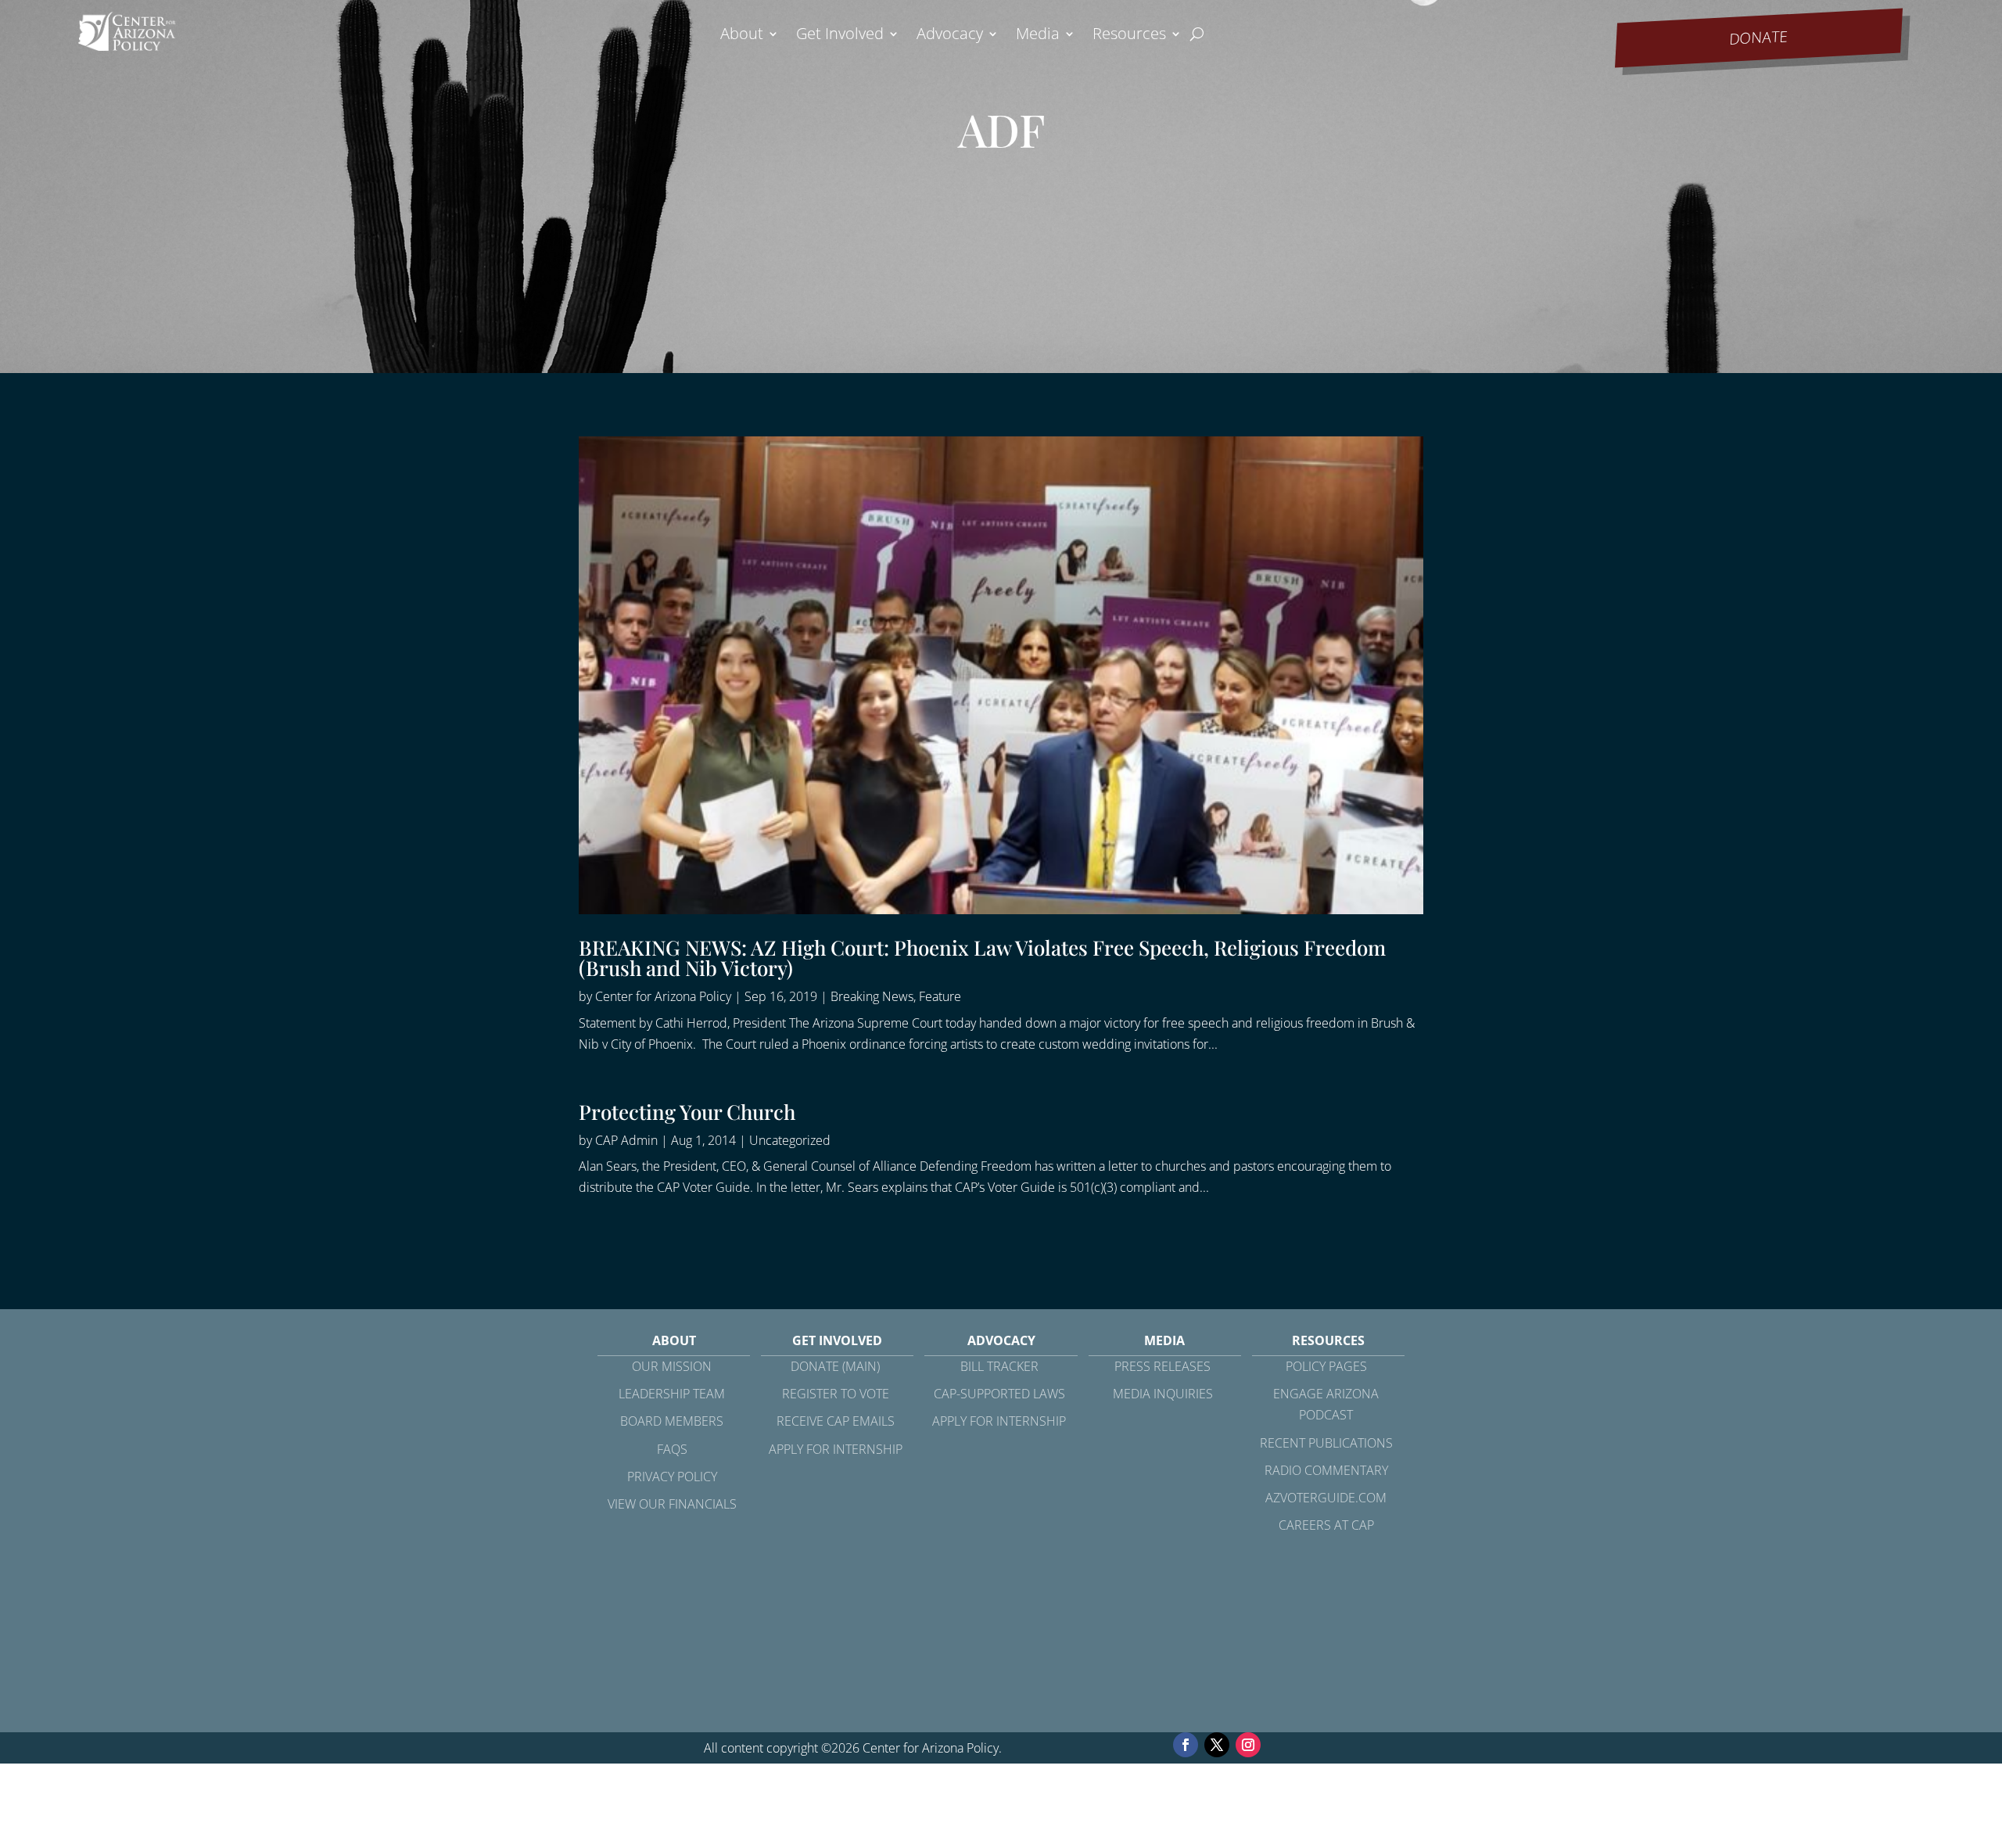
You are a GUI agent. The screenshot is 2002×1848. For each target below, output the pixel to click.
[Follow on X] (1217, 1745)
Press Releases (1162, 1366)
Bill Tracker (999, 1366)
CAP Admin (626, 1140)
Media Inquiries (1163, 1394)
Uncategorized (790, 1140)
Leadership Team (672, 1394)
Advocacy (950, 36)
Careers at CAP (1326, 1525)
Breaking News (872, 996)
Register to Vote (836, 1394)
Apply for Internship (836, 1449)
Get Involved (840, 36)
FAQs (672, 1449)
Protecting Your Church (687, 1112)
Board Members (672, 1421)
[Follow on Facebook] (1186, 1745)
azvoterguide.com (1326, 1498)
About (742, 36)
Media (1038, 36)
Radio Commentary (1326, 1470)
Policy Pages (1326, 1366)
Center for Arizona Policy (663, 996)
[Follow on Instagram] (1248, 1745)
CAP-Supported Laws (999, 1394)
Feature (940, 996)
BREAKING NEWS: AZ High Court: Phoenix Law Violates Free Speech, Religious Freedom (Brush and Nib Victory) (982, 958)
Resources (1129, 36)
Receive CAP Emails (836, 1421)
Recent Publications (1326, 1443)
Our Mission (672, 1366)
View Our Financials (672, 1504)
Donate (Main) (835, 1366)
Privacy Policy (672, 1477)
